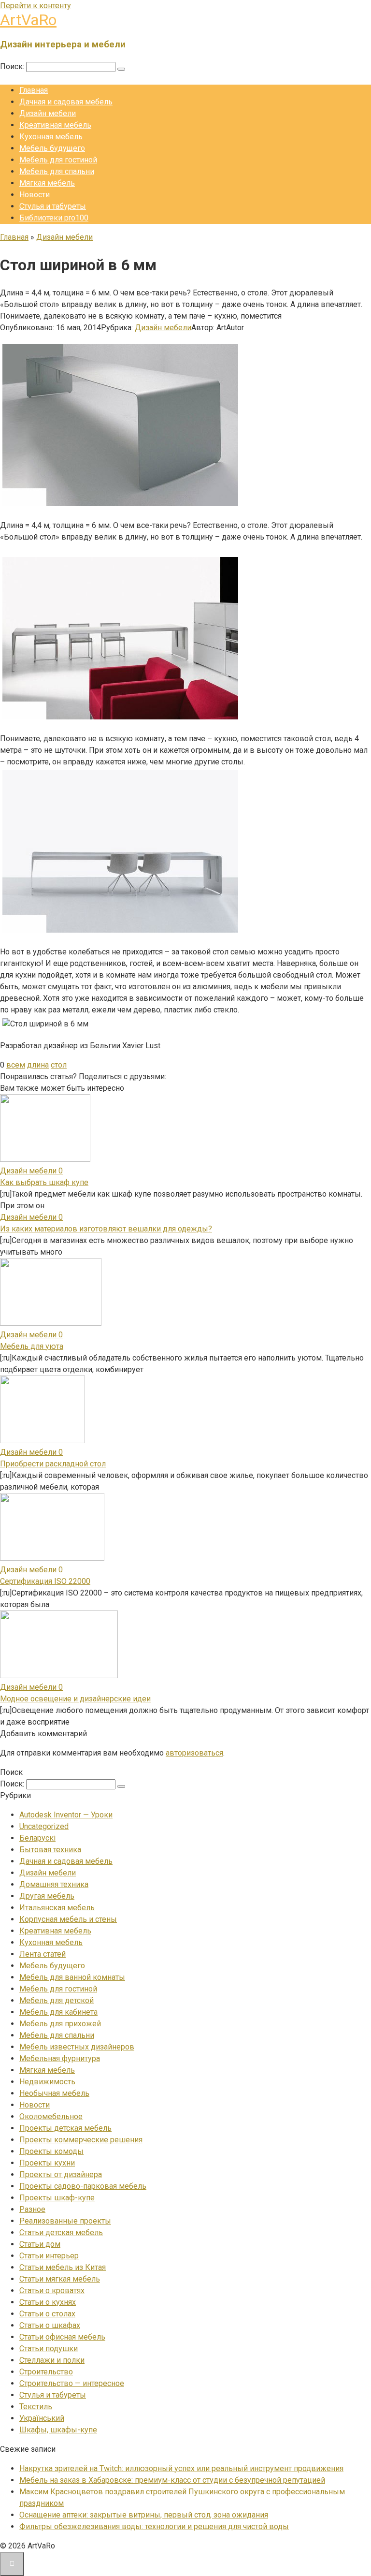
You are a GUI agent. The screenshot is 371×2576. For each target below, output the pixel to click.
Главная (34, 90)
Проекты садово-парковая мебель (83, 2186)
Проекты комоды (51, 2151)
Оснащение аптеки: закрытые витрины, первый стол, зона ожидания (144, 2515)
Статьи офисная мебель (62, 2337)
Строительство (46, 2372)
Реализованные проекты (65, 2221)
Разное (32, 2209)
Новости (35, 195)
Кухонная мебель (51, 137)
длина (38, 1065)
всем (16, 1065)
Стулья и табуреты (53, 206)
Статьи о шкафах (50, 2325)
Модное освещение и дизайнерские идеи (75, 1699)
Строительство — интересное (72, 2383)
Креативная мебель (55, 125)
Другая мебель (47, 1896)
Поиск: (13, 66)
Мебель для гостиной (58, 160)
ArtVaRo (28, 20)
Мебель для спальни (57, 171)
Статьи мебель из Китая (63, 2267)
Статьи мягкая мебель (60, 2279)
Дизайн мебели (48, 113)
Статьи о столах (47, 2314)
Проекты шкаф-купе (57, 2198)
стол (59, 1065)
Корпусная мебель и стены (68, 1919)
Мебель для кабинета (58, 2012)
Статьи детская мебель (61, 2232)
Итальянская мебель (57, 1908)
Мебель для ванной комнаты (72, 1977)
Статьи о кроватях (52, 2291)
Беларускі (37, 1838)
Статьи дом (40, 2244)
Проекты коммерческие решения (81, 2140)
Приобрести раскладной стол (53, 1464)
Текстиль (36, 2407)
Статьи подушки (49, 2349)
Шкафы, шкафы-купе (58, 2430)
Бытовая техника (50, 1850)
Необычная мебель (54, 2093)
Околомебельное (51, 2116)
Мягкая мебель (47, 183)
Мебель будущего (52, 148)
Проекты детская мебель (65, 2128)
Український (42, 2418)
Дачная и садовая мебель (66, 102)
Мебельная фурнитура (60, 2058)
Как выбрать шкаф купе (44, 1182)
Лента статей (43, 1954)
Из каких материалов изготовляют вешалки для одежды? (106, 1229)
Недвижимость (47, 2082)
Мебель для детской (57, 2000)
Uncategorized (44, 1826)
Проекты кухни (47, 2163)
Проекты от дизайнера (61, 2174)
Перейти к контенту (36, 6)
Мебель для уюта (32, 1346)
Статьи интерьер (49, 2256)
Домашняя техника (54, 1884)
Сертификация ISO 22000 (45, 1581)
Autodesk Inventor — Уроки (66, 1815)
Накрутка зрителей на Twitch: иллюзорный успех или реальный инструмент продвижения (181, 2468)
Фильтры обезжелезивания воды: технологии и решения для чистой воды (154, 2526)
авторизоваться (194, 1753)
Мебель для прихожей (60, 2024)
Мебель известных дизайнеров (77, 2047)
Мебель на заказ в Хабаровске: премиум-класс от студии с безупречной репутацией (172, 2480)
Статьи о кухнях (48, 2302)
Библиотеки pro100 (54, 218)
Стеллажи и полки (52, 2360)
